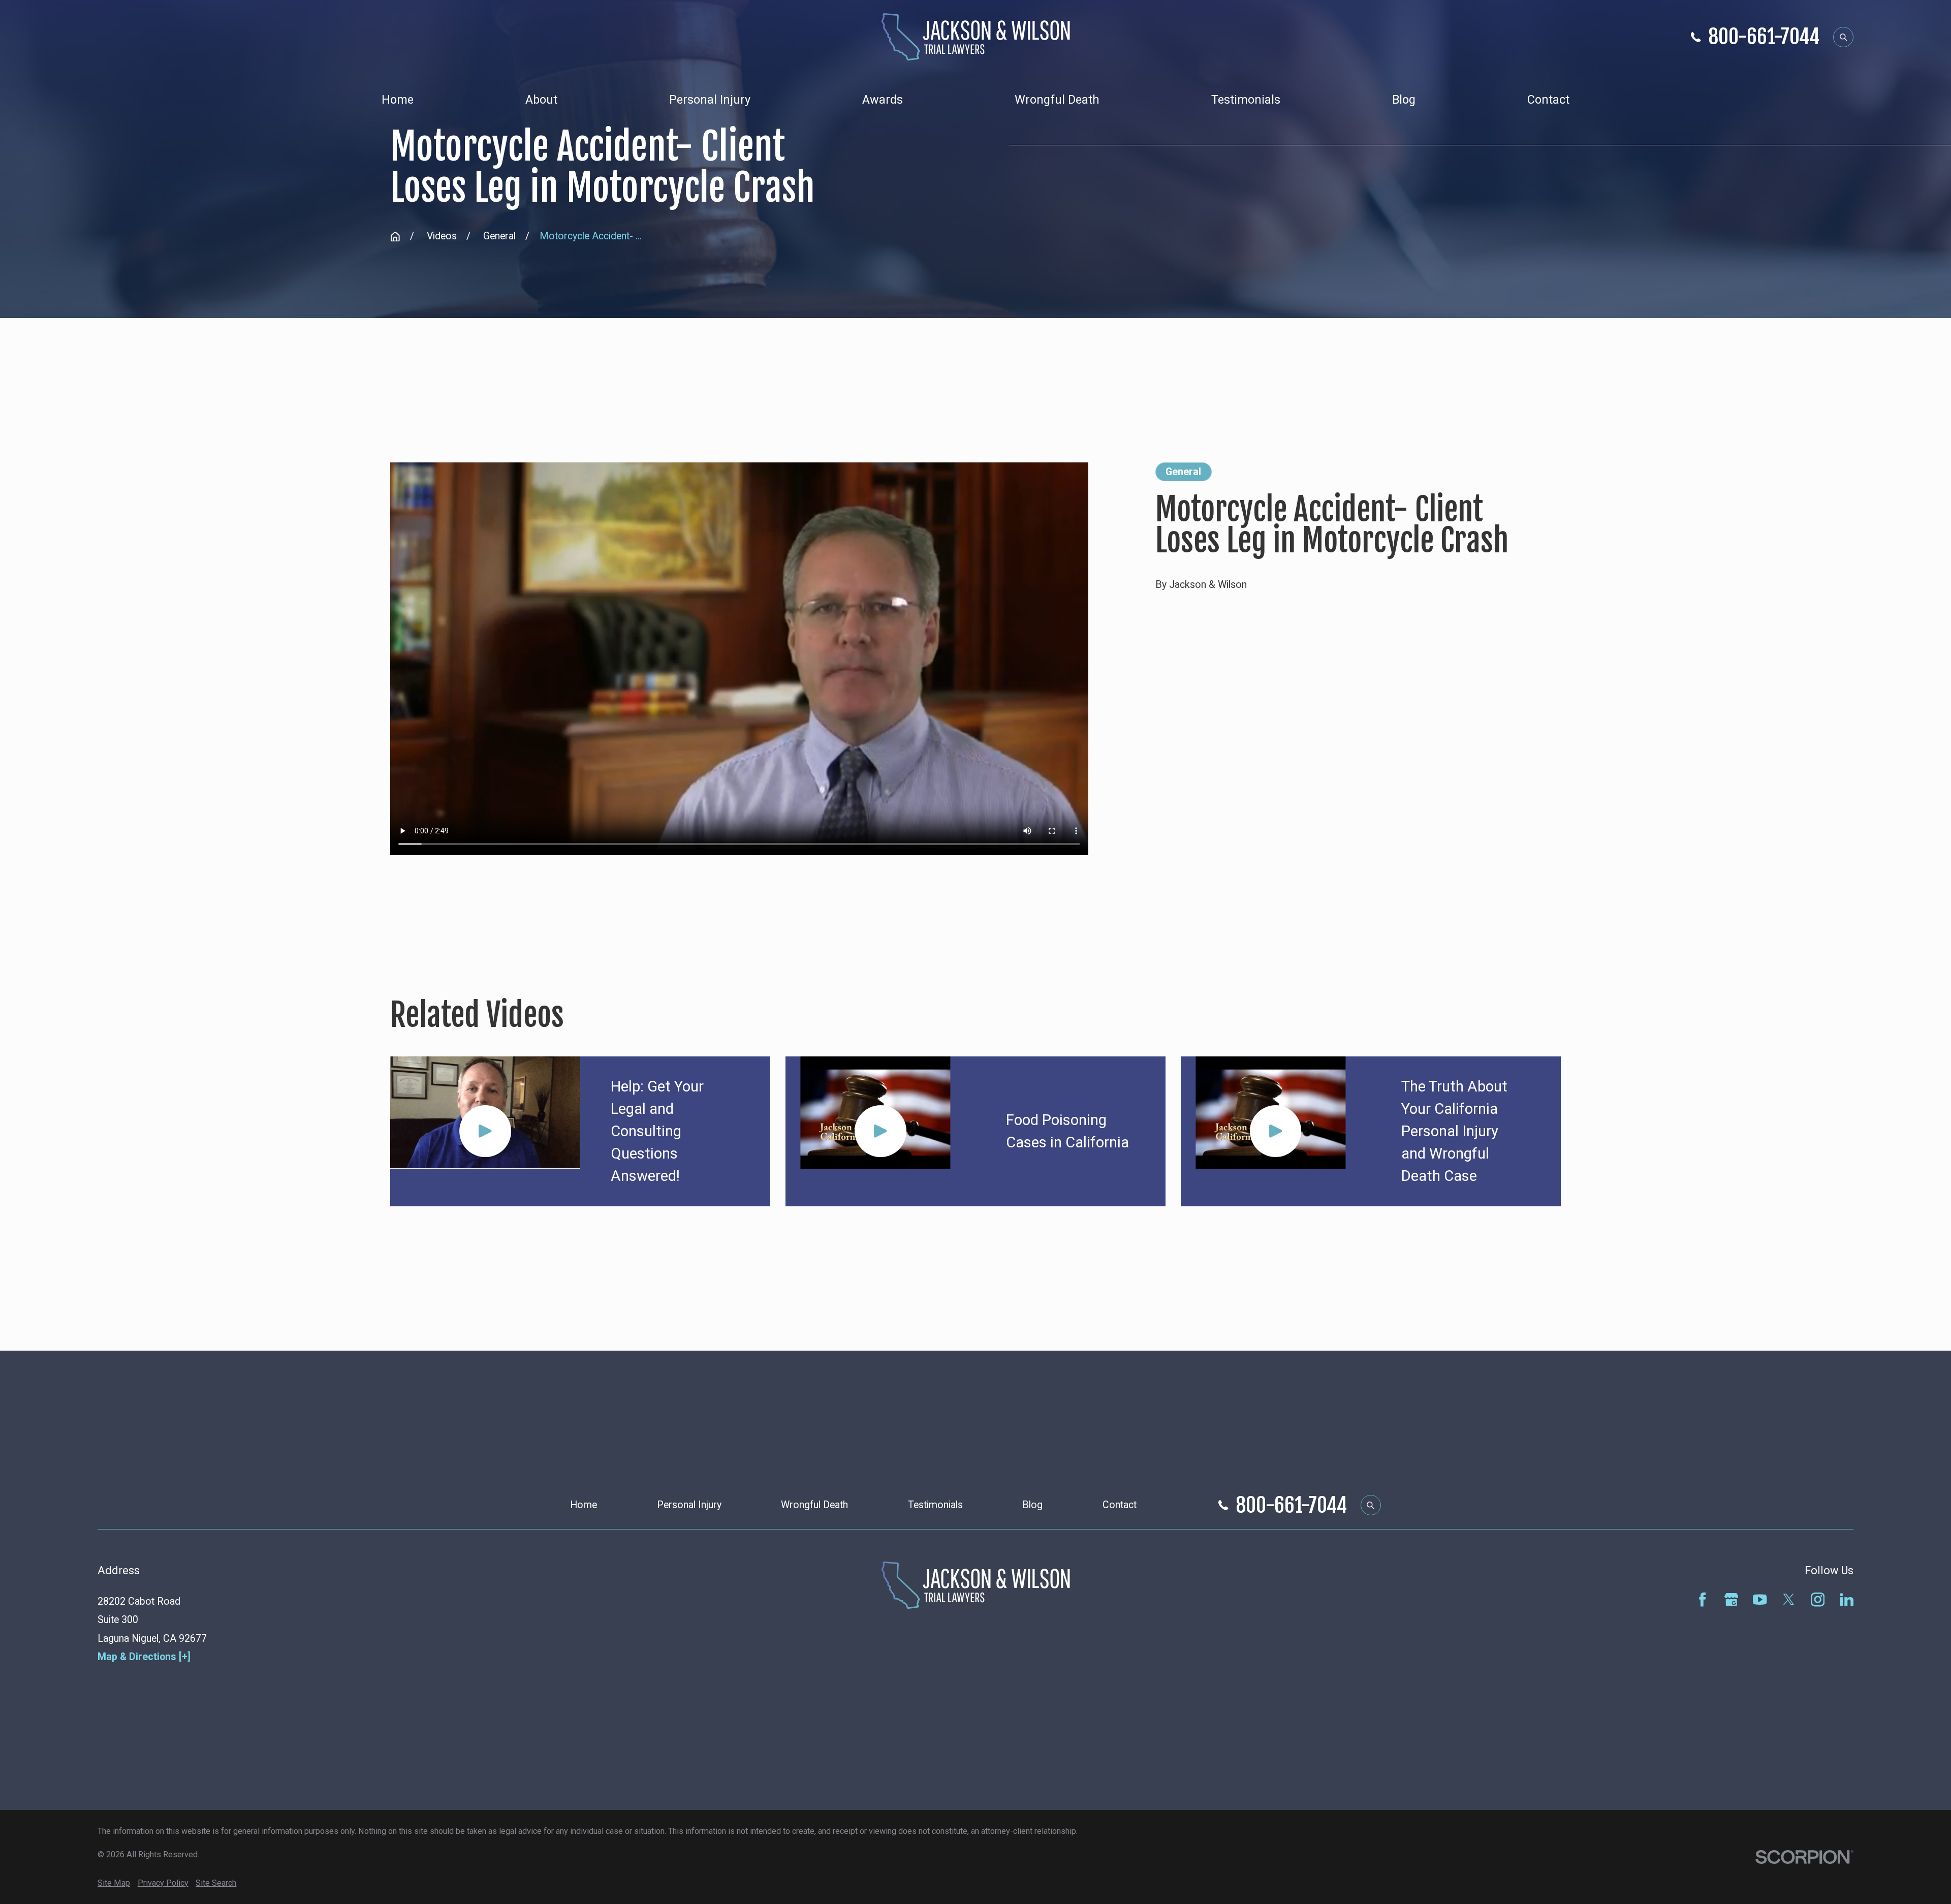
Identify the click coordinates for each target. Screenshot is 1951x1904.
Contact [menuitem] (1548, 100)
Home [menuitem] (398, 100)
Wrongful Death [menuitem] (1057, 100)
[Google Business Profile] (1731, 1599)
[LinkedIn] (1847, 1599)
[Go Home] (395, 237)
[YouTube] (1760, 1599)
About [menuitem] (541, 100)
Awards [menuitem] (883, 100)
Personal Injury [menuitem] (710, 100)
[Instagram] (1818, 1599)
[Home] (976, 37)
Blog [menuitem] (1404, 100)
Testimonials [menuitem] (1246, 100)
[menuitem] (114, 1883)
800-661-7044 (1764, 37)
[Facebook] (1702, 1599)
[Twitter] (1789, 1599)
